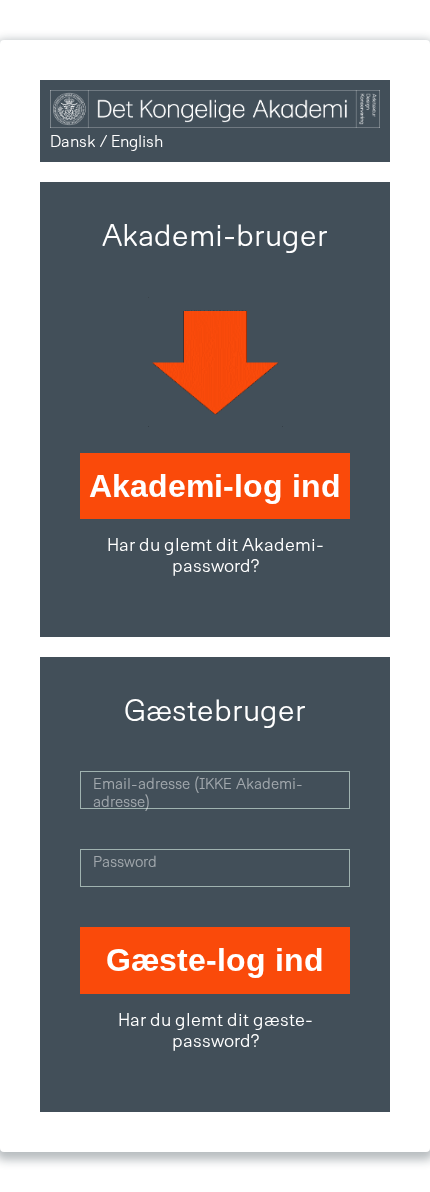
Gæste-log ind (215, 960)
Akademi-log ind (215, 486)
